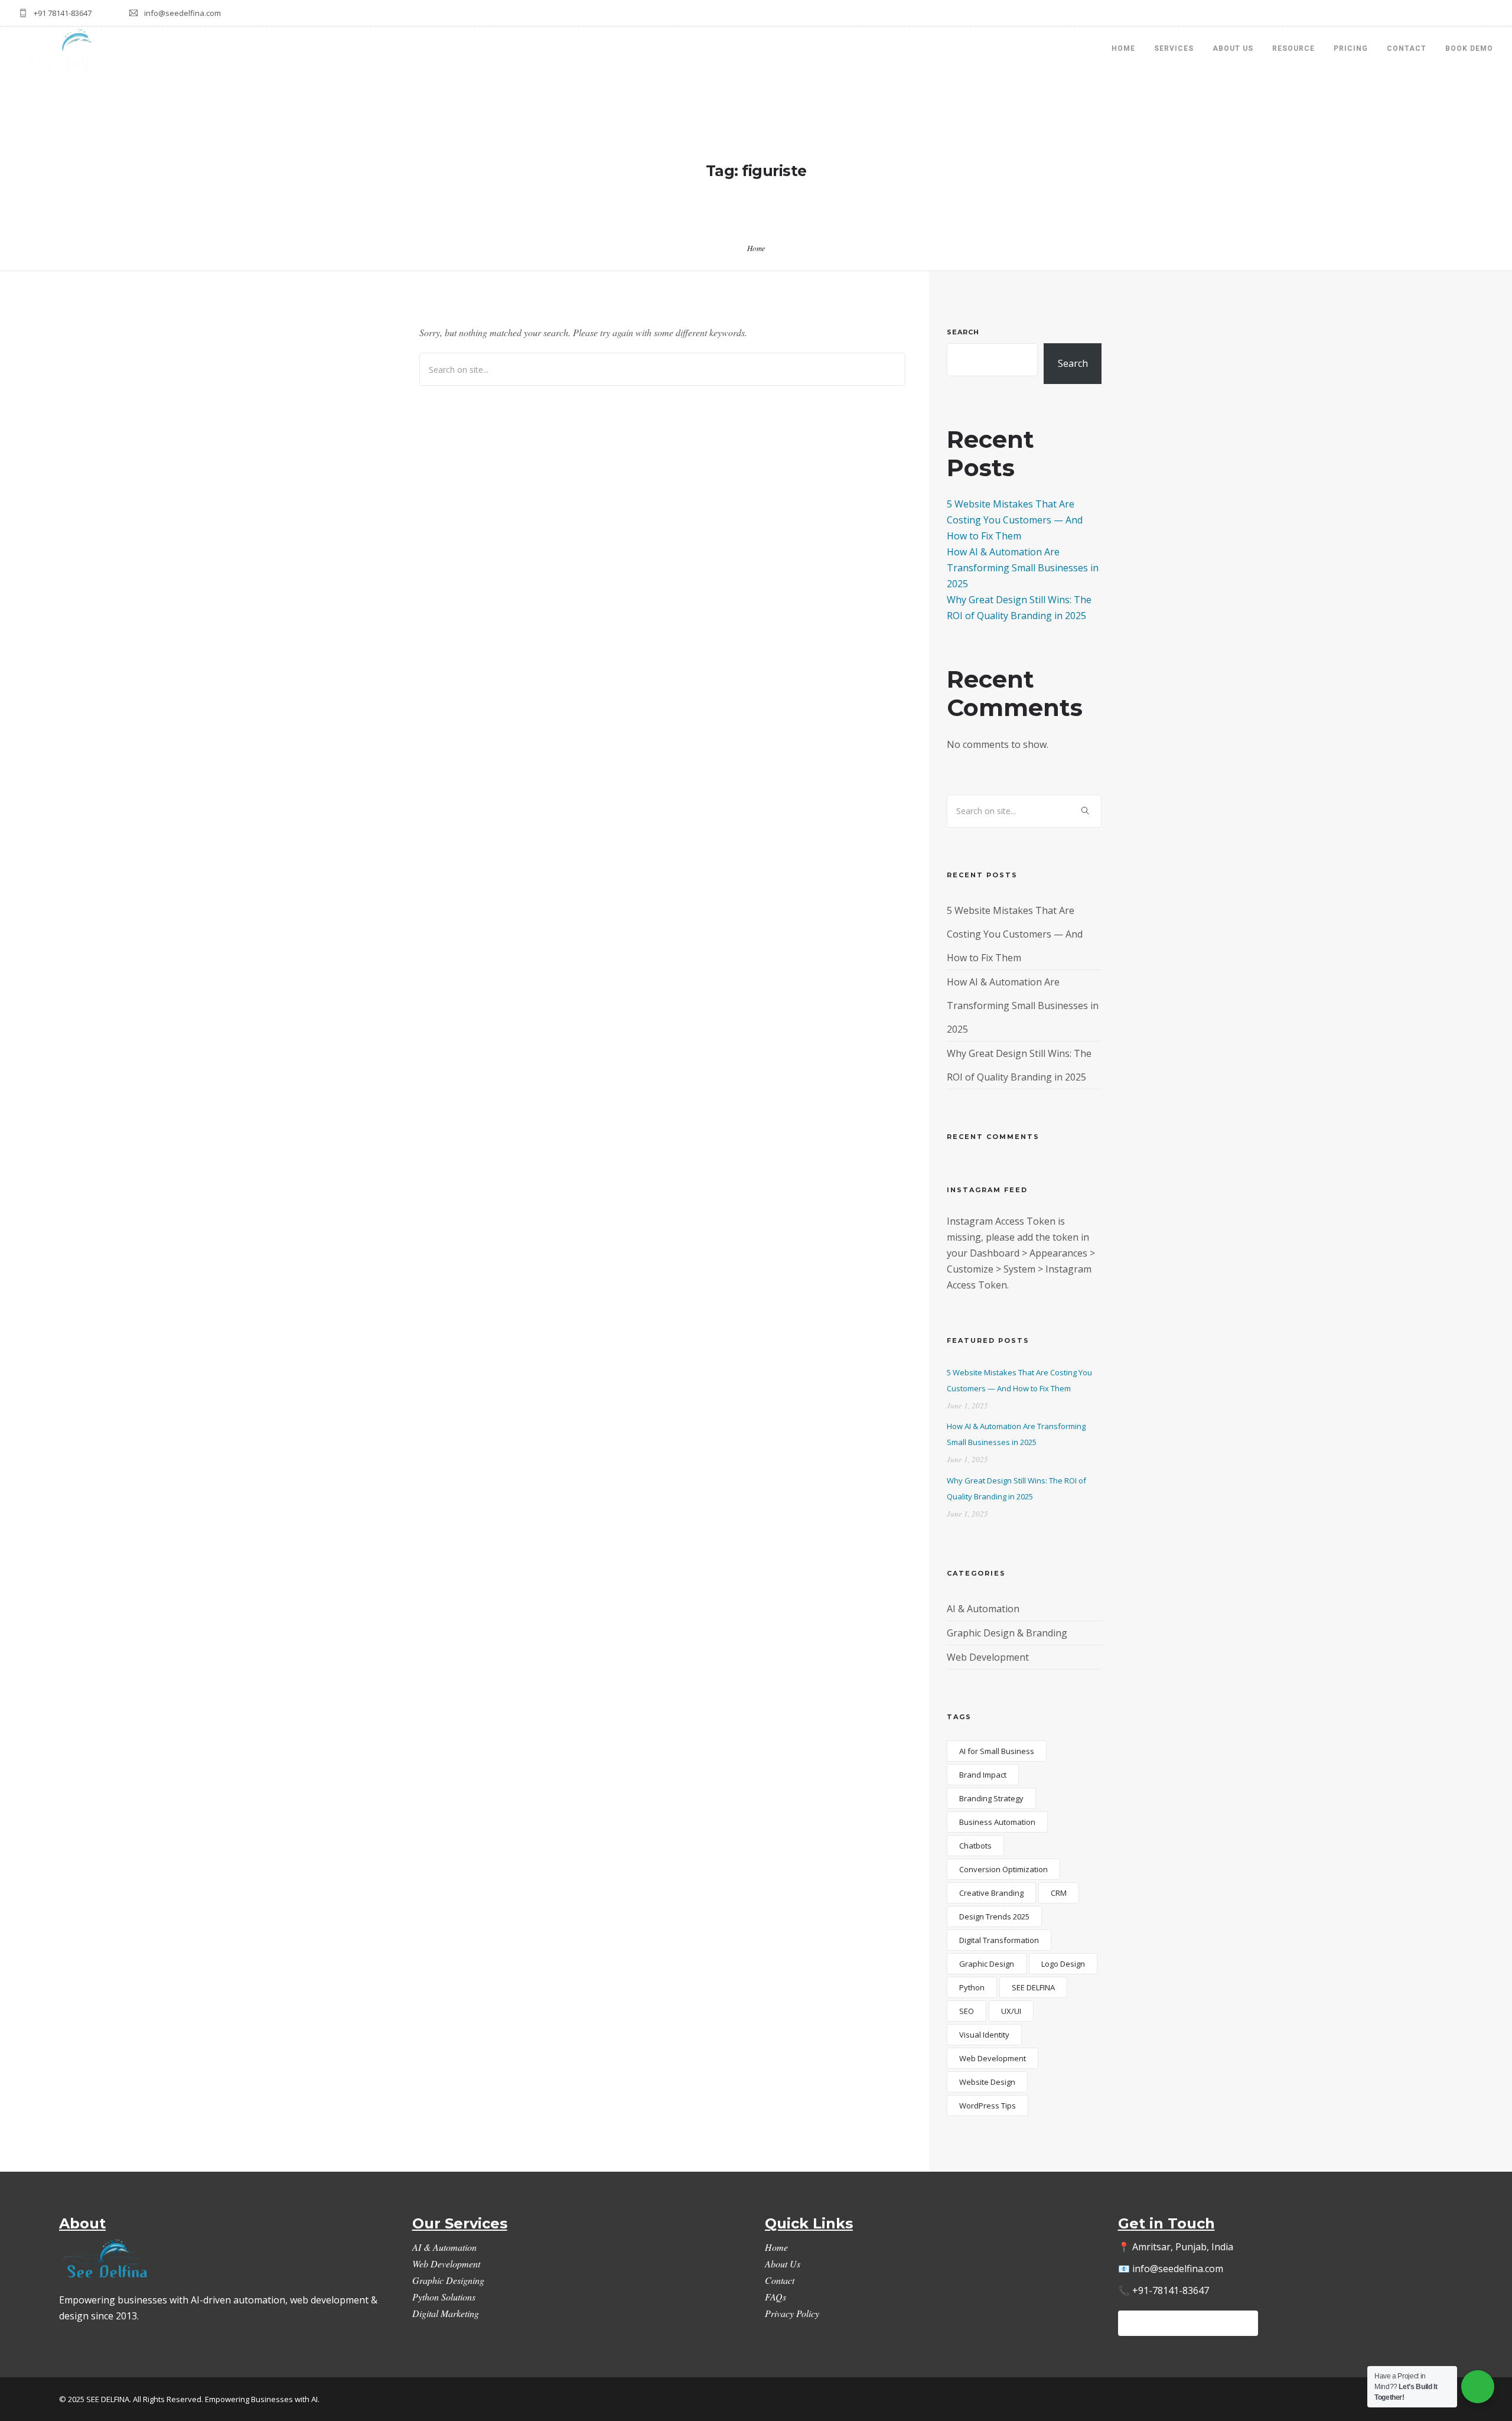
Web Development (988, 1657)
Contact (1407, 48)
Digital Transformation (999, 1940)
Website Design (987, 2082)
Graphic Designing (448, 2280)
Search (963, 332)
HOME (1123, 48)
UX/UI (1011, 2011)
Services (1174, 48)
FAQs (775, 2297)
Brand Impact (983, 1775)
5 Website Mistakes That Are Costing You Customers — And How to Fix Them (1015, 520)
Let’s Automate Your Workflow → (1188, 2323)
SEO (967, 2011)
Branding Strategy (991, 1798)
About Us (1233, 48)
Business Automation (997, 1822)
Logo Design (1063, 1964)
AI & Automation (983, 1609)
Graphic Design (987, 1964)
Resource (1293, 48)
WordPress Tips (988, 2106)
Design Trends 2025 (994, 1916)
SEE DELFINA (1033, 1987)
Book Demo (1469, 48)
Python (972, 1987)
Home (756, 248)
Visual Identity (984, 2035)
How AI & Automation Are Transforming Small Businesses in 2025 (1023, 568)
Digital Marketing (446, 2313)
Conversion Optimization (1003, 1869)
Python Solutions (444, 2297)
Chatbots (975, 1846)
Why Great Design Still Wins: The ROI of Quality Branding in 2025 (1016, 1488)
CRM (1059, 1893)
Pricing (1351, 48)
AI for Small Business (997, 1751)
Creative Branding (991, 1893)
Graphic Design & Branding (1007, 1633)
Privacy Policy (792, 2313)
